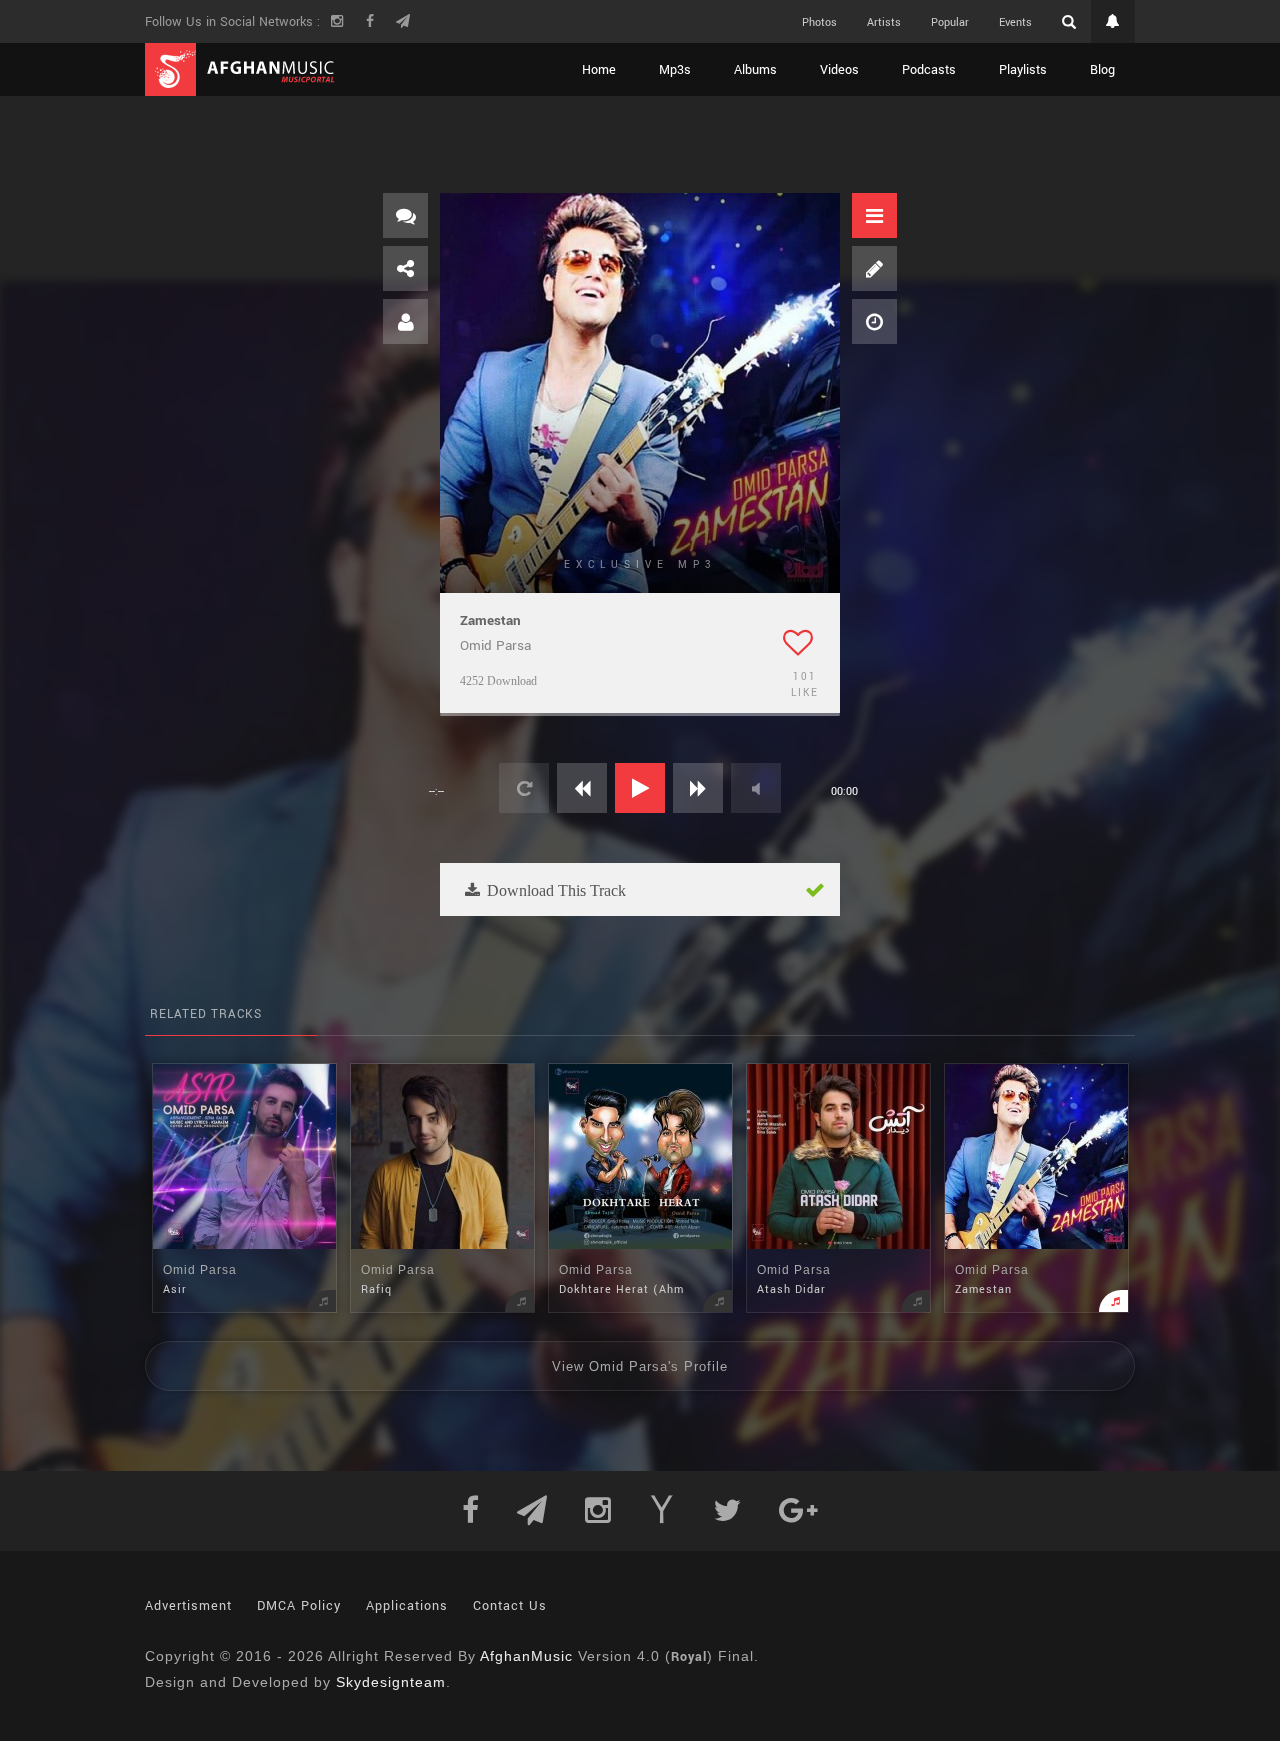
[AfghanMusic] (240, 69)
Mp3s (675, 70)
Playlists (1023, 70)
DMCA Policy (299, 1606)
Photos (819, 22)
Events (1015, 22)
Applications (407, 1606)
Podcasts (929, 70)
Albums (755, 70)
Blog (1102, 70)
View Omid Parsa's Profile (640, 1366)
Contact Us (510, 1606)
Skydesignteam (391, 1682)
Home (599, 70)
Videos (839, 70)
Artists (884, 22)
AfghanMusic (526, 1656)
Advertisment (188, 1606)
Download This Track (554, 890)
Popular (950, 22)
